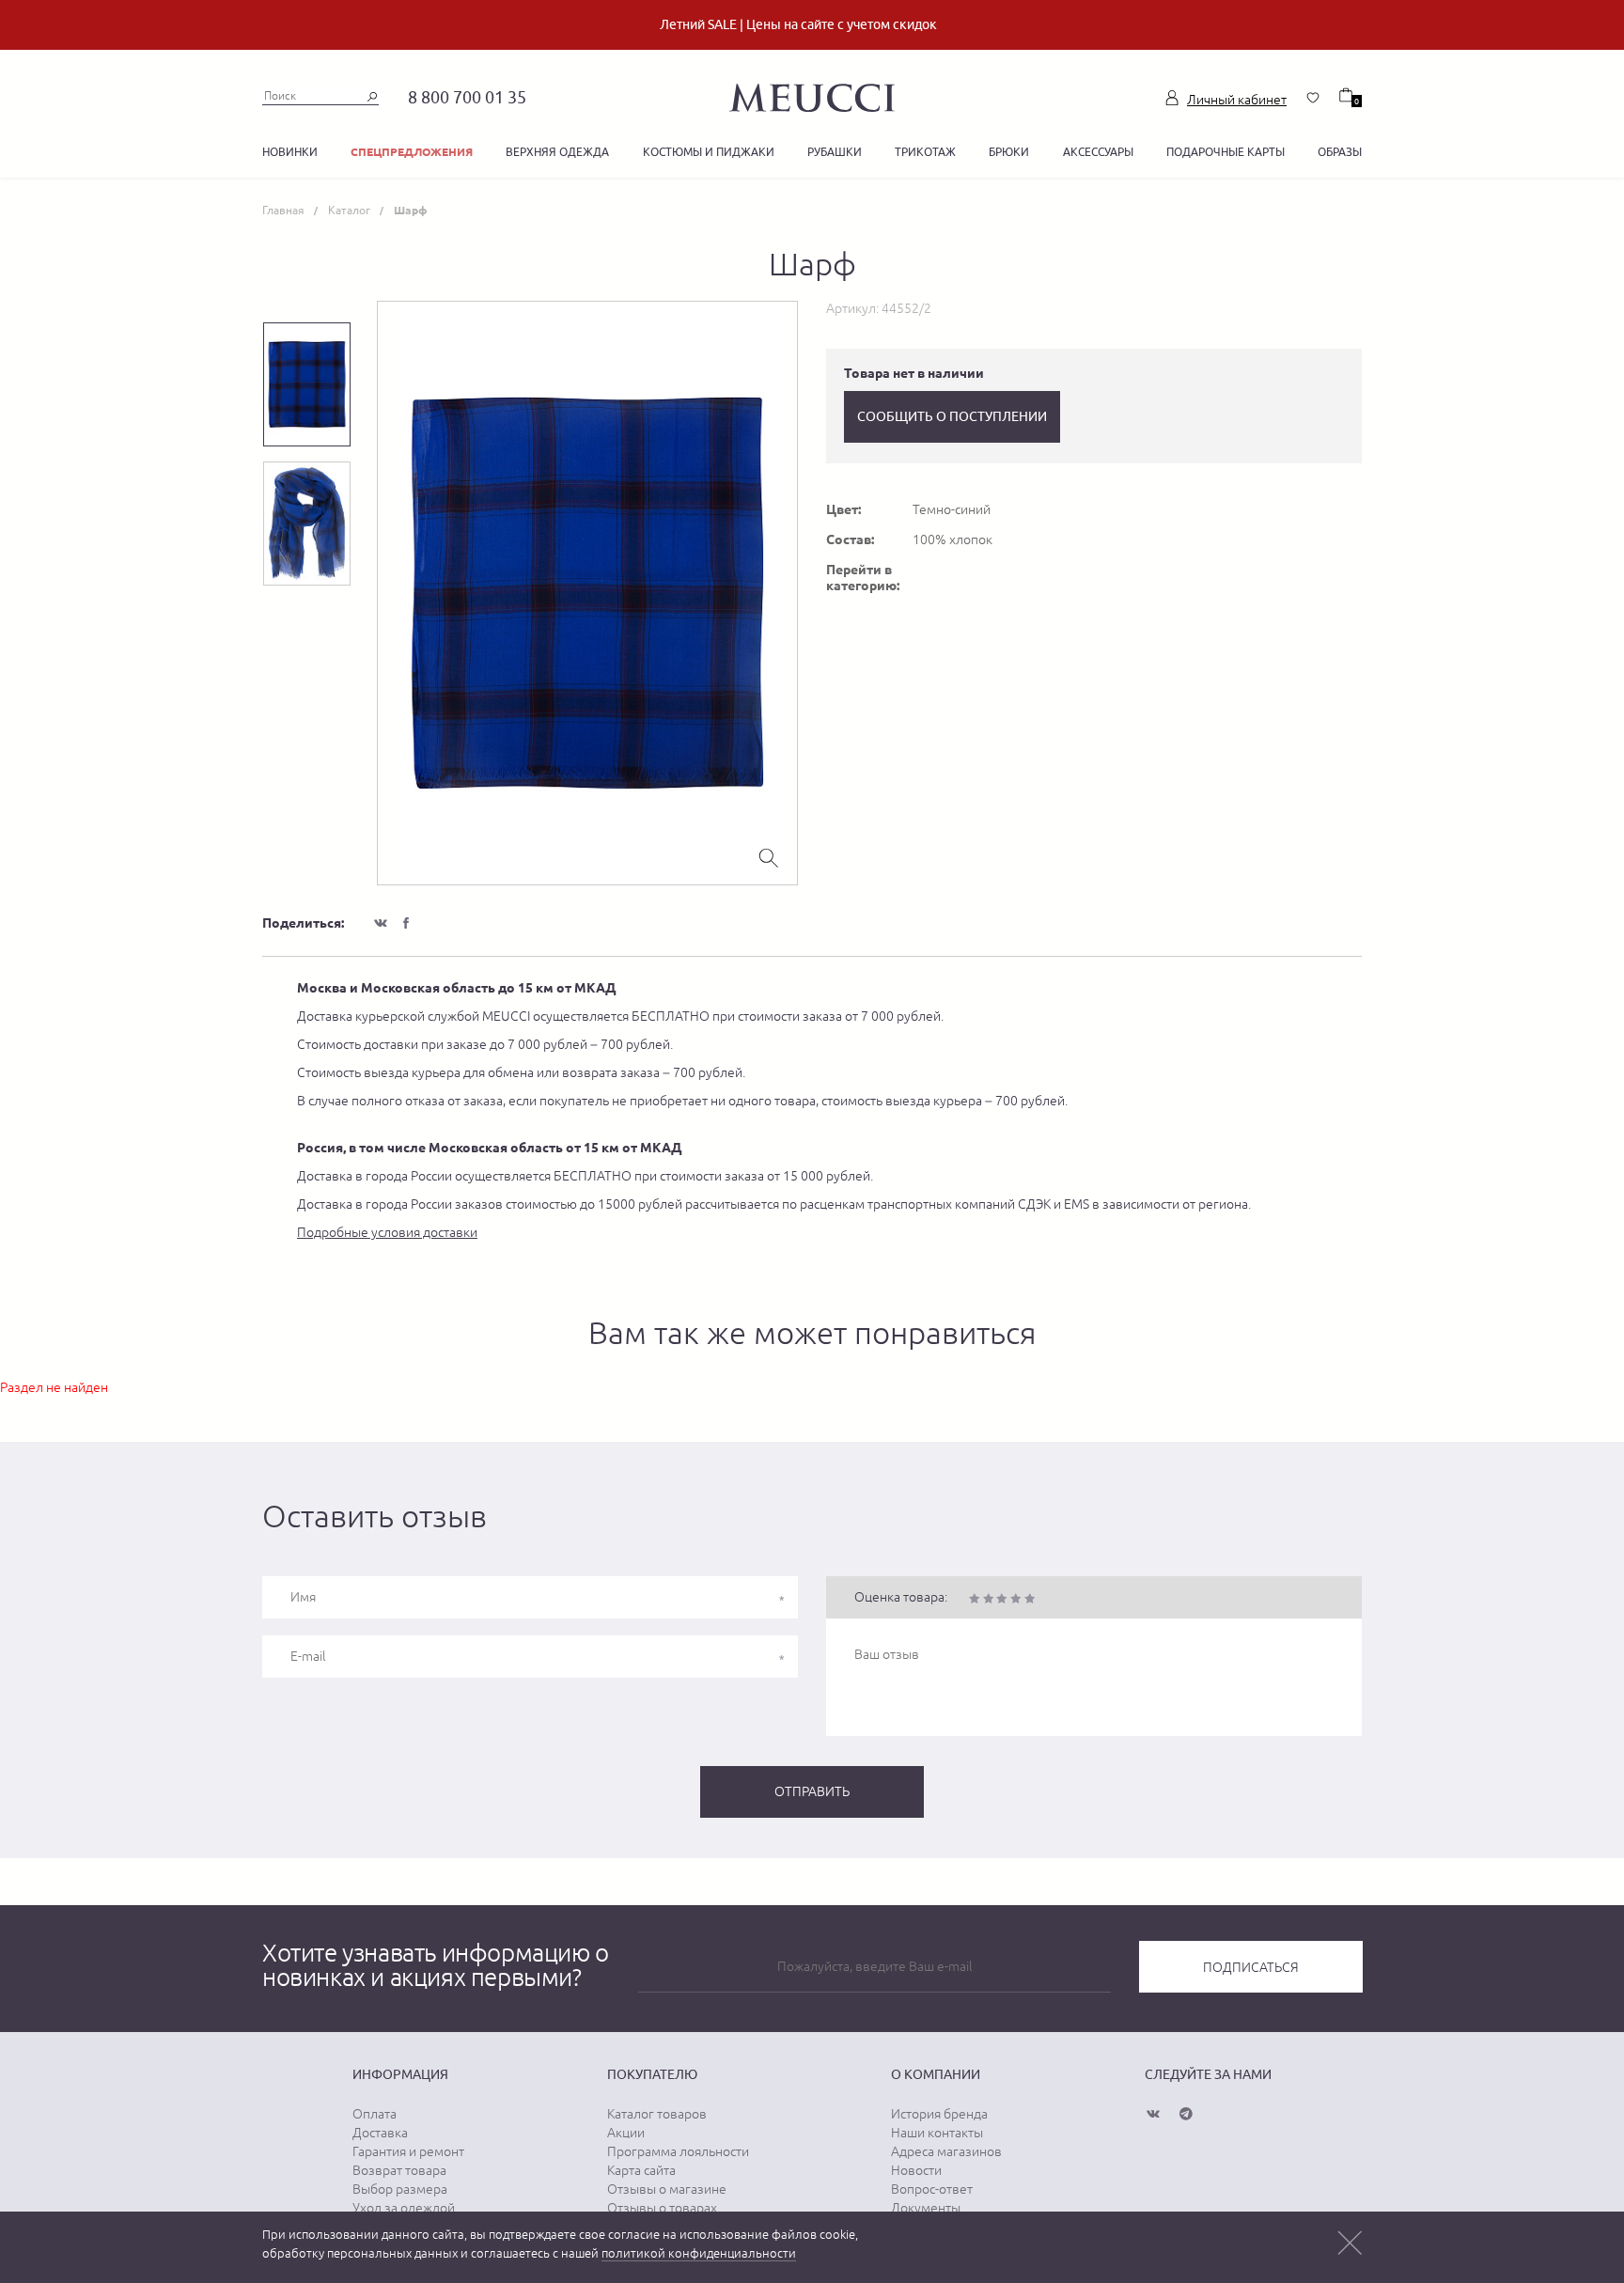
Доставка (380, 2133)
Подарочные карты (1226, 152)
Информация (400, 2074)
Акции (626, 2133)
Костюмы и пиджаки (709, 152)
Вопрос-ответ (932, 2189)
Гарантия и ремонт (408, 2151)
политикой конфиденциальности (699, 2253)
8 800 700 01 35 (467, 97)
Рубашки (835, 152)
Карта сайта (641, 2170)
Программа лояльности (678, 2151)
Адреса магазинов (946, 2151)
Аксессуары (1098, 152)
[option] (587, 593)
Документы (926, 2208)
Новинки (290, 152)
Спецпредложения (412, 152)
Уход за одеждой (404, 2208)
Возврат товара (399, 2170)
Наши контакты (937, 2133)
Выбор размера (400, 2189)
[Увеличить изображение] (769, 856)
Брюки (1009, 152)
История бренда (939, 2114)
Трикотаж (925, 152)
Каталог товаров (657, 2114)
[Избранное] (1313, 98)
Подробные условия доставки (387, 1232)
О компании (936, 2074)
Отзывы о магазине (667, 2189)
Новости (916, 2170)
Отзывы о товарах (662, 2208)
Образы (1340, 152)
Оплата (375, 2114)
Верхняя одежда (557, 152)
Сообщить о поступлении (952, 416)
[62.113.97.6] (812, 95)
